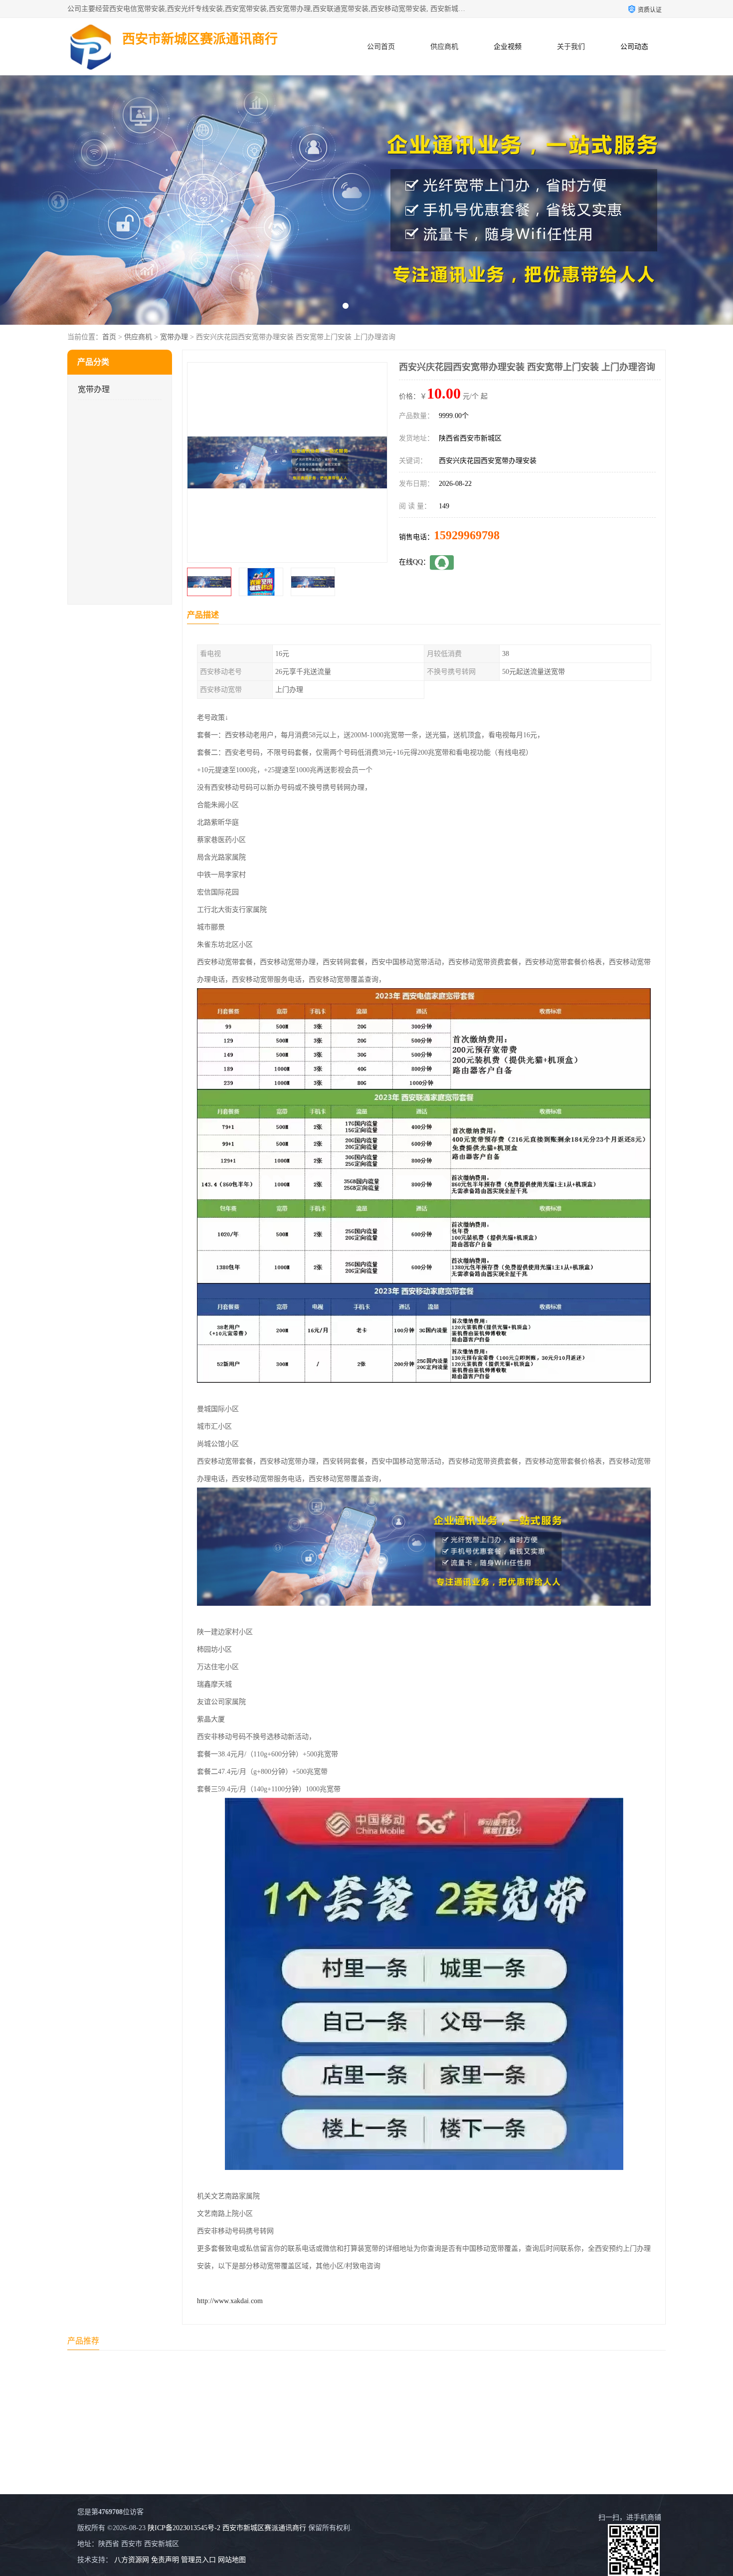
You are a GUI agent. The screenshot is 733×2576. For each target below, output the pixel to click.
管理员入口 (198, 2560)
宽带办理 (174, 337)
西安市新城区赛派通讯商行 (264, 2528)
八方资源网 (132, 2560)
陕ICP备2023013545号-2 (184, 2528)
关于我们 (571, 47)
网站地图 (232, 2560)
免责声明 (165, 2560)
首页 (109, 337)
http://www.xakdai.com (230, 2301)
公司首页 (381, 47)
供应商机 (444, 47)
